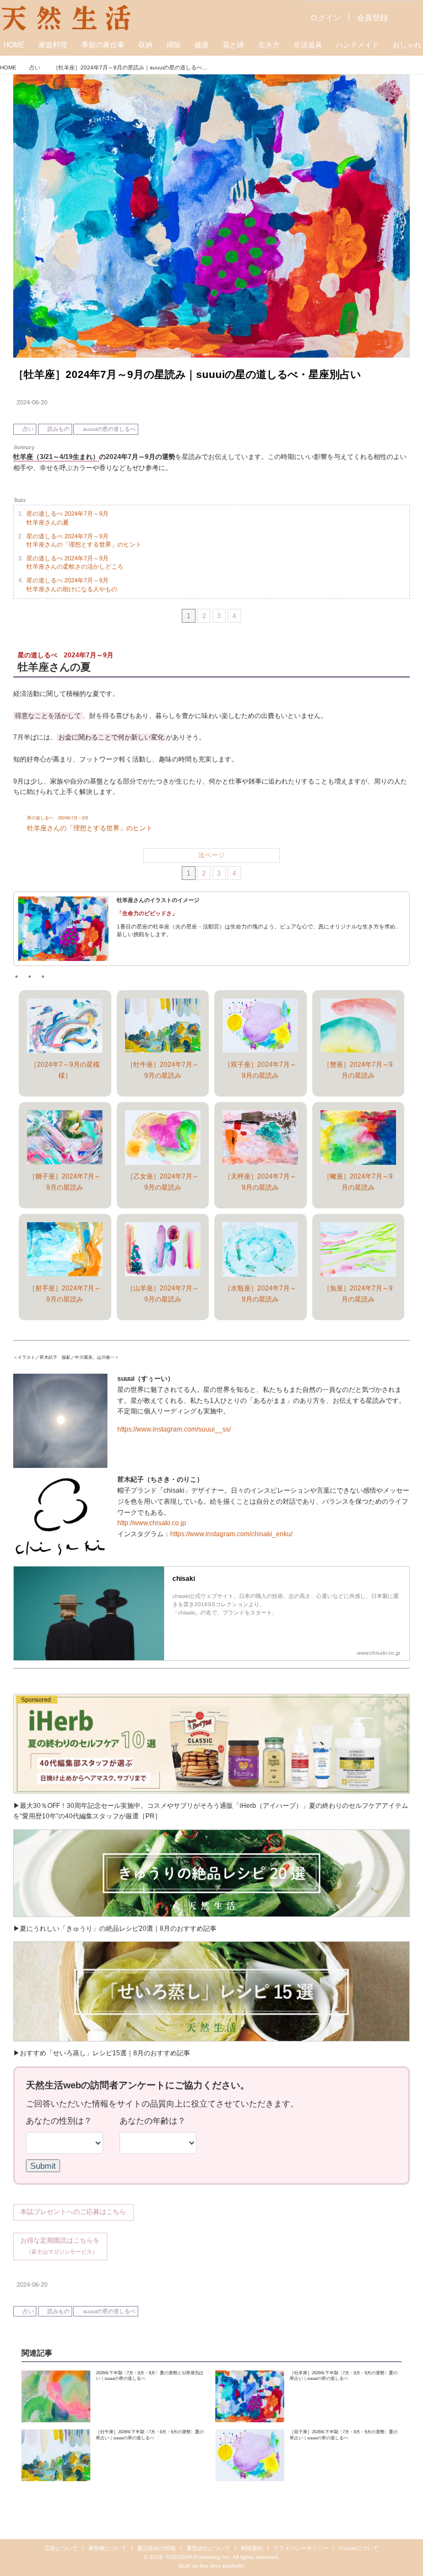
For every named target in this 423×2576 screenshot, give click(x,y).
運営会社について (208, 2548)
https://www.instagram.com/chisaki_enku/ (231, 1534)
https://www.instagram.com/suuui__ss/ (174, 1429)
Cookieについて (359, 2548)
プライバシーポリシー (301, 2548)
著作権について (107, 2548)
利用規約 (252, 2548)
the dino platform (221, 2566)
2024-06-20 (32, 402)
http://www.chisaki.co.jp (152, 1523)
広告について (61, 2548)
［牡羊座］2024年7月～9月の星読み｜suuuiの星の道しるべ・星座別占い (187, 374)
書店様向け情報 (156, 2548)
